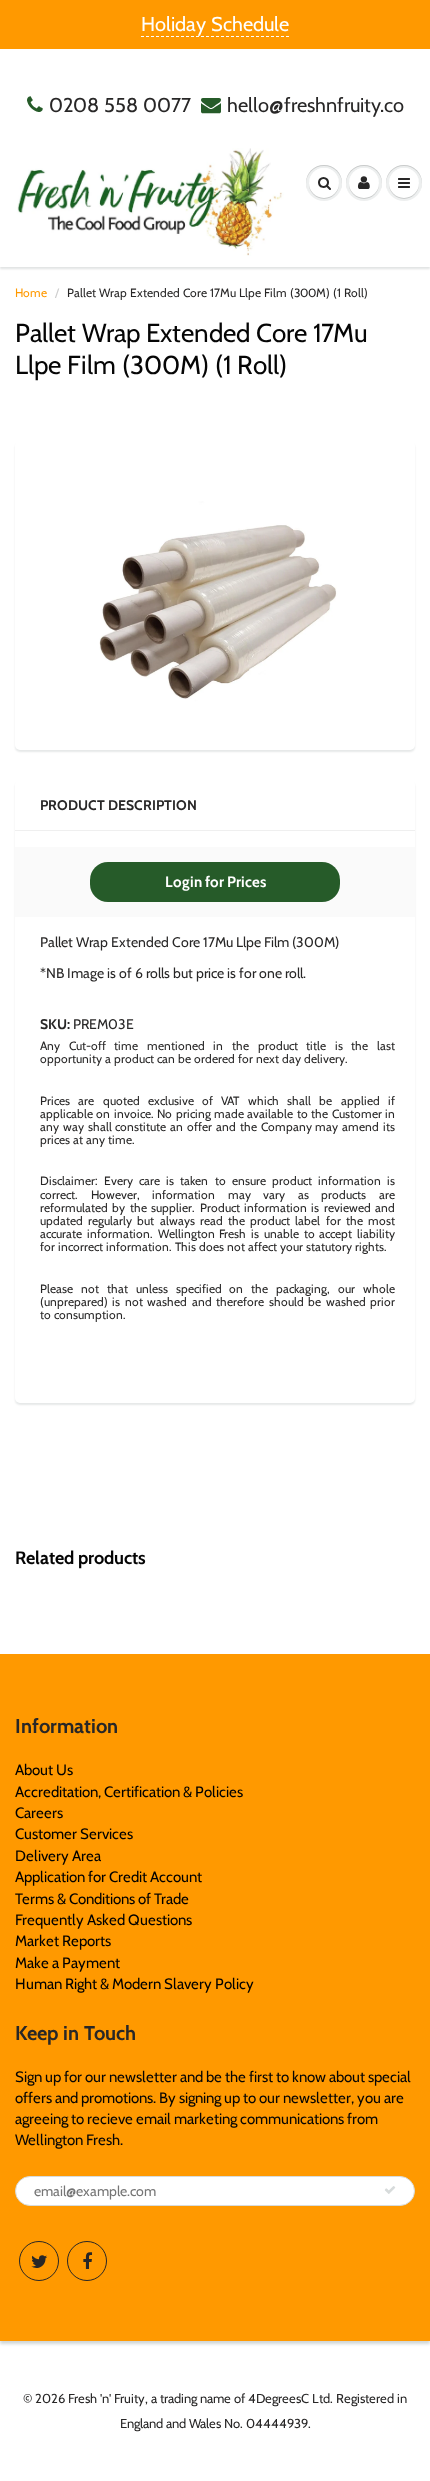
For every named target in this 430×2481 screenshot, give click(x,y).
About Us (44, 1770)
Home (31, 292)
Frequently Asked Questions (103, 1920)
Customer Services (74, 1834)
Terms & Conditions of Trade (102, 1899)
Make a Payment (67, 1963)
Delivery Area (58, 1856)
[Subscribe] (390, 2190)
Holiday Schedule (215, 24)
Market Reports (63, 1941)
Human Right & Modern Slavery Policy (134, 1984)
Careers (39, 1813)
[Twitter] (39, 2261)
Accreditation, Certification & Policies (129, 1792)
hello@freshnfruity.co (315, 105)
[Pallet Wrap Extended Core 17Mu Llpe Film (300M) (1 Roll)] (215, 593)
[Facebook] (87, 2261)
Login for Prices (215, 882)
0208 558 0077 (120, 105)
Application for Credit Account (108, 1877)
